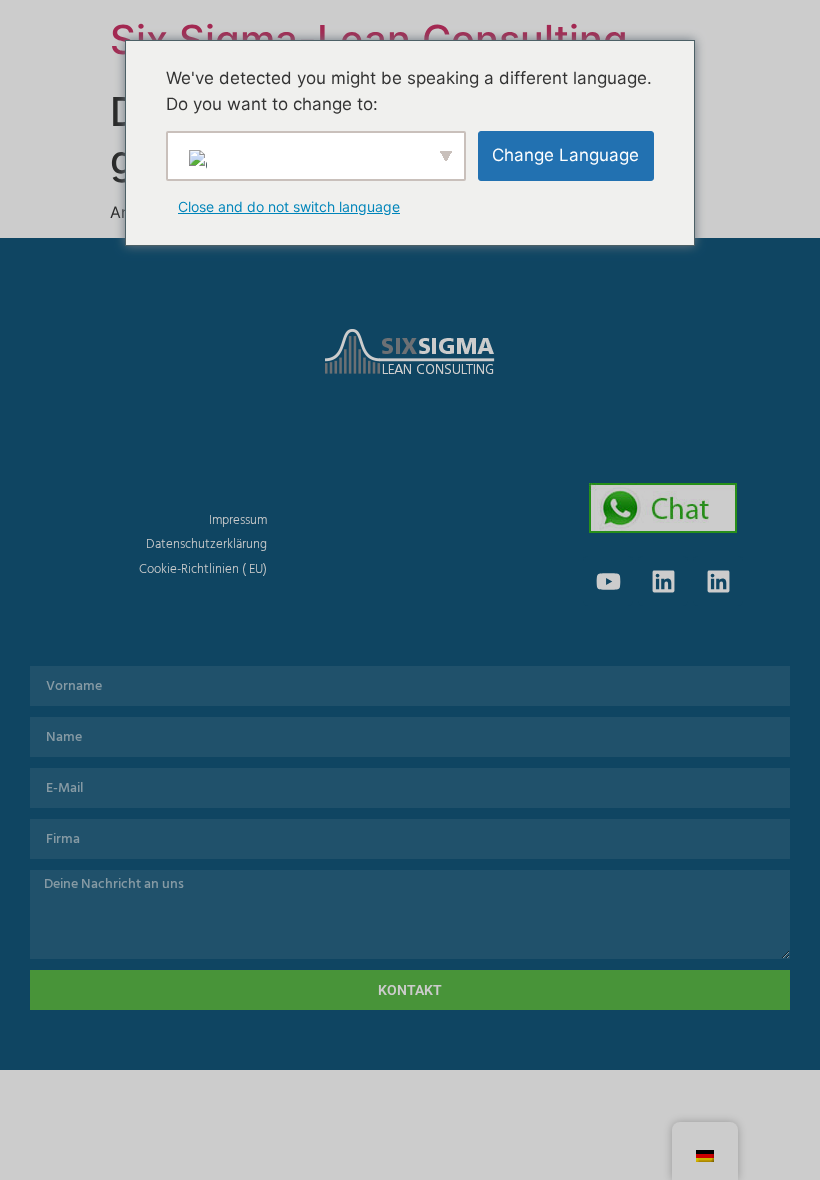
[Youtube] (608, 581)
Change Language (565, 155)
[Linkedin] (663, 581)
